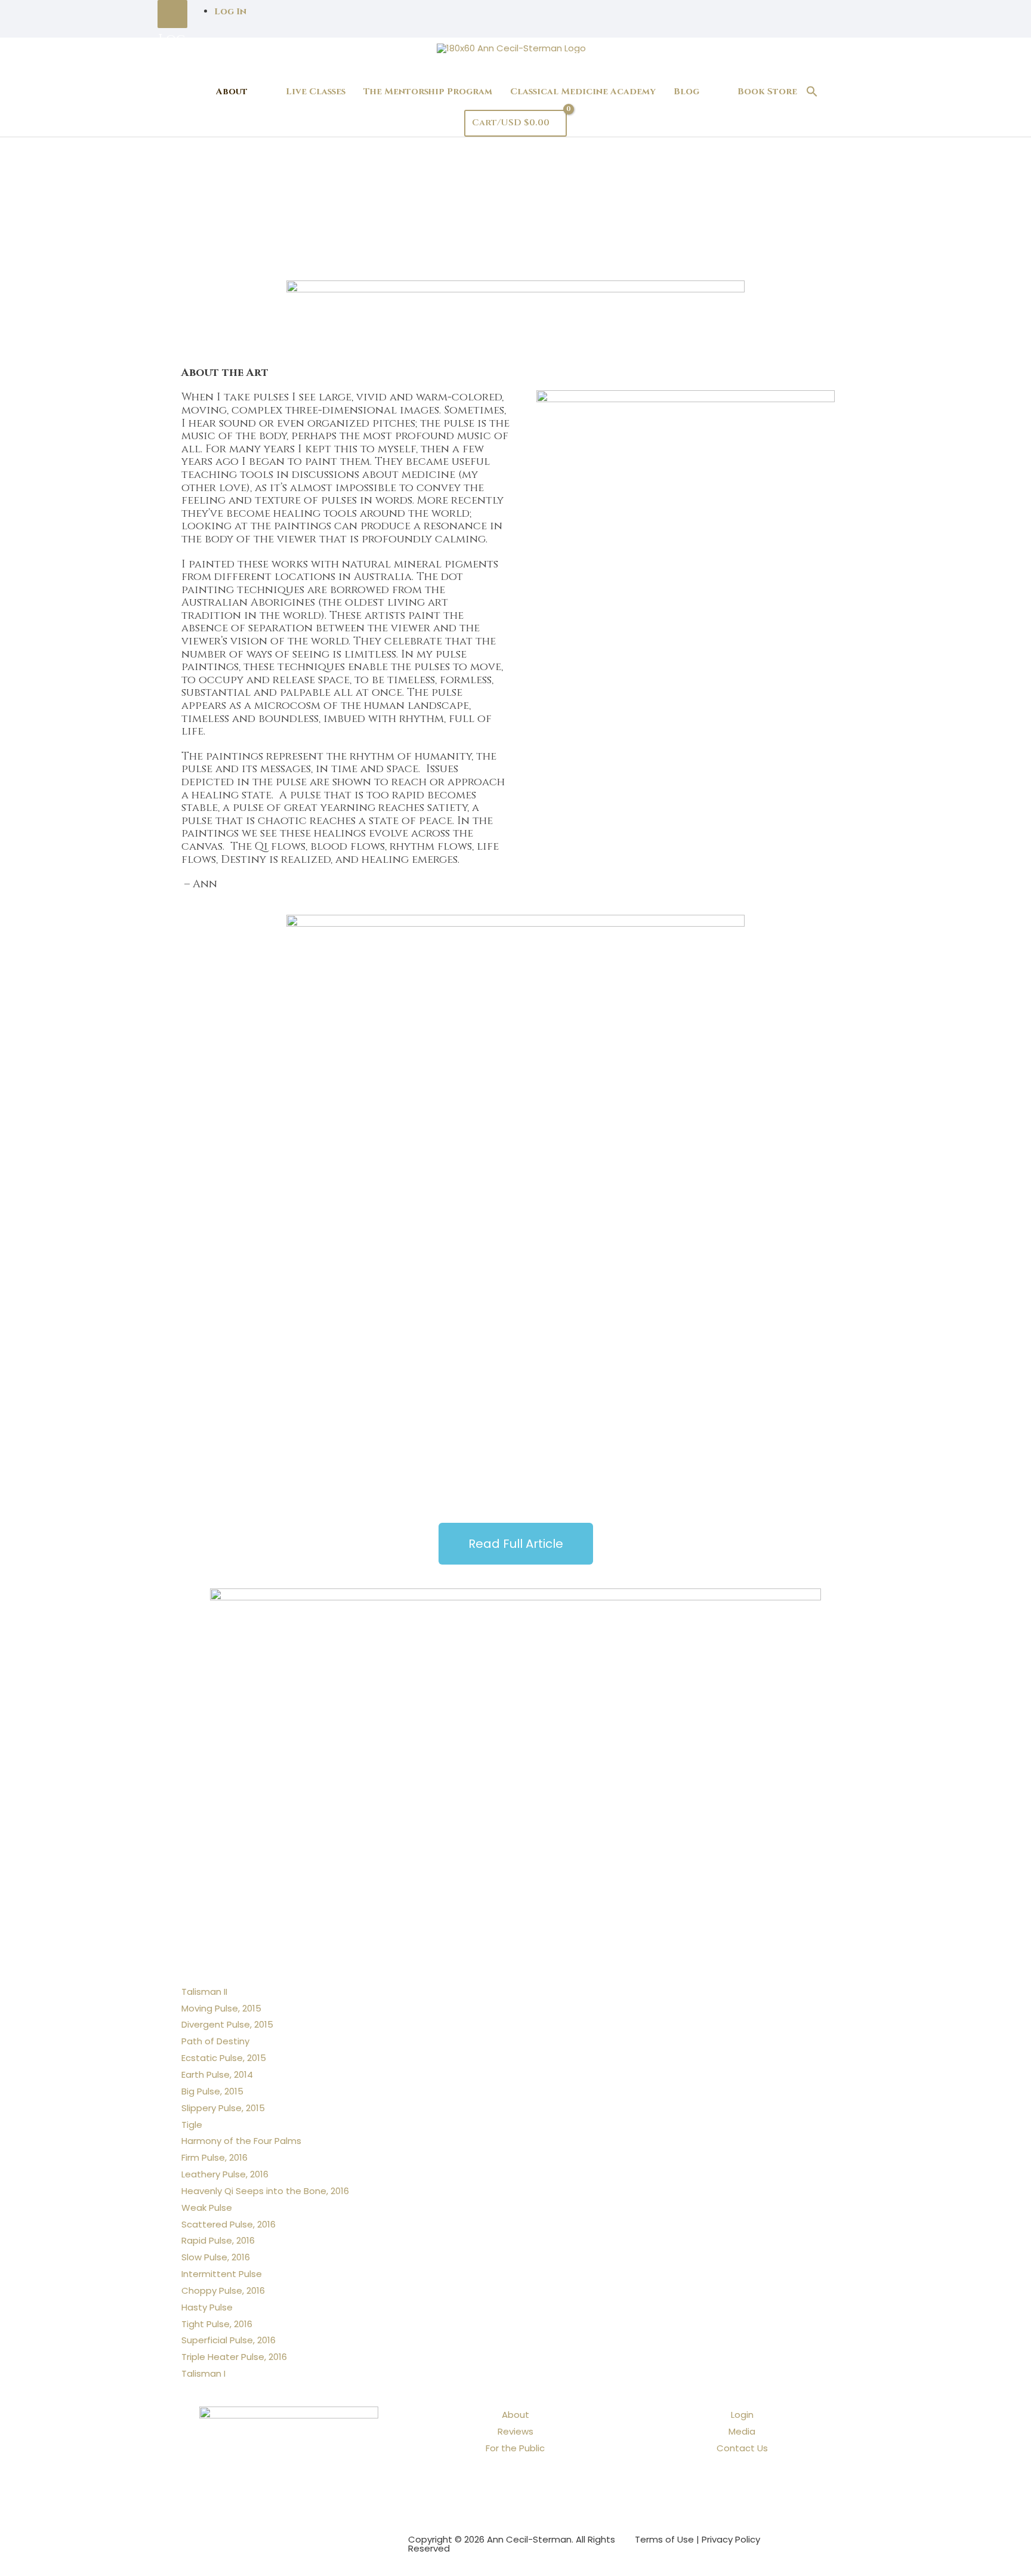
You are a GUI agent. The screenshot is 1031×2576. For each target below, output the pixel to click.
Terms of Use (664, 2539)
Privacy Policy (731, 2539)
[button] (812, 92)
